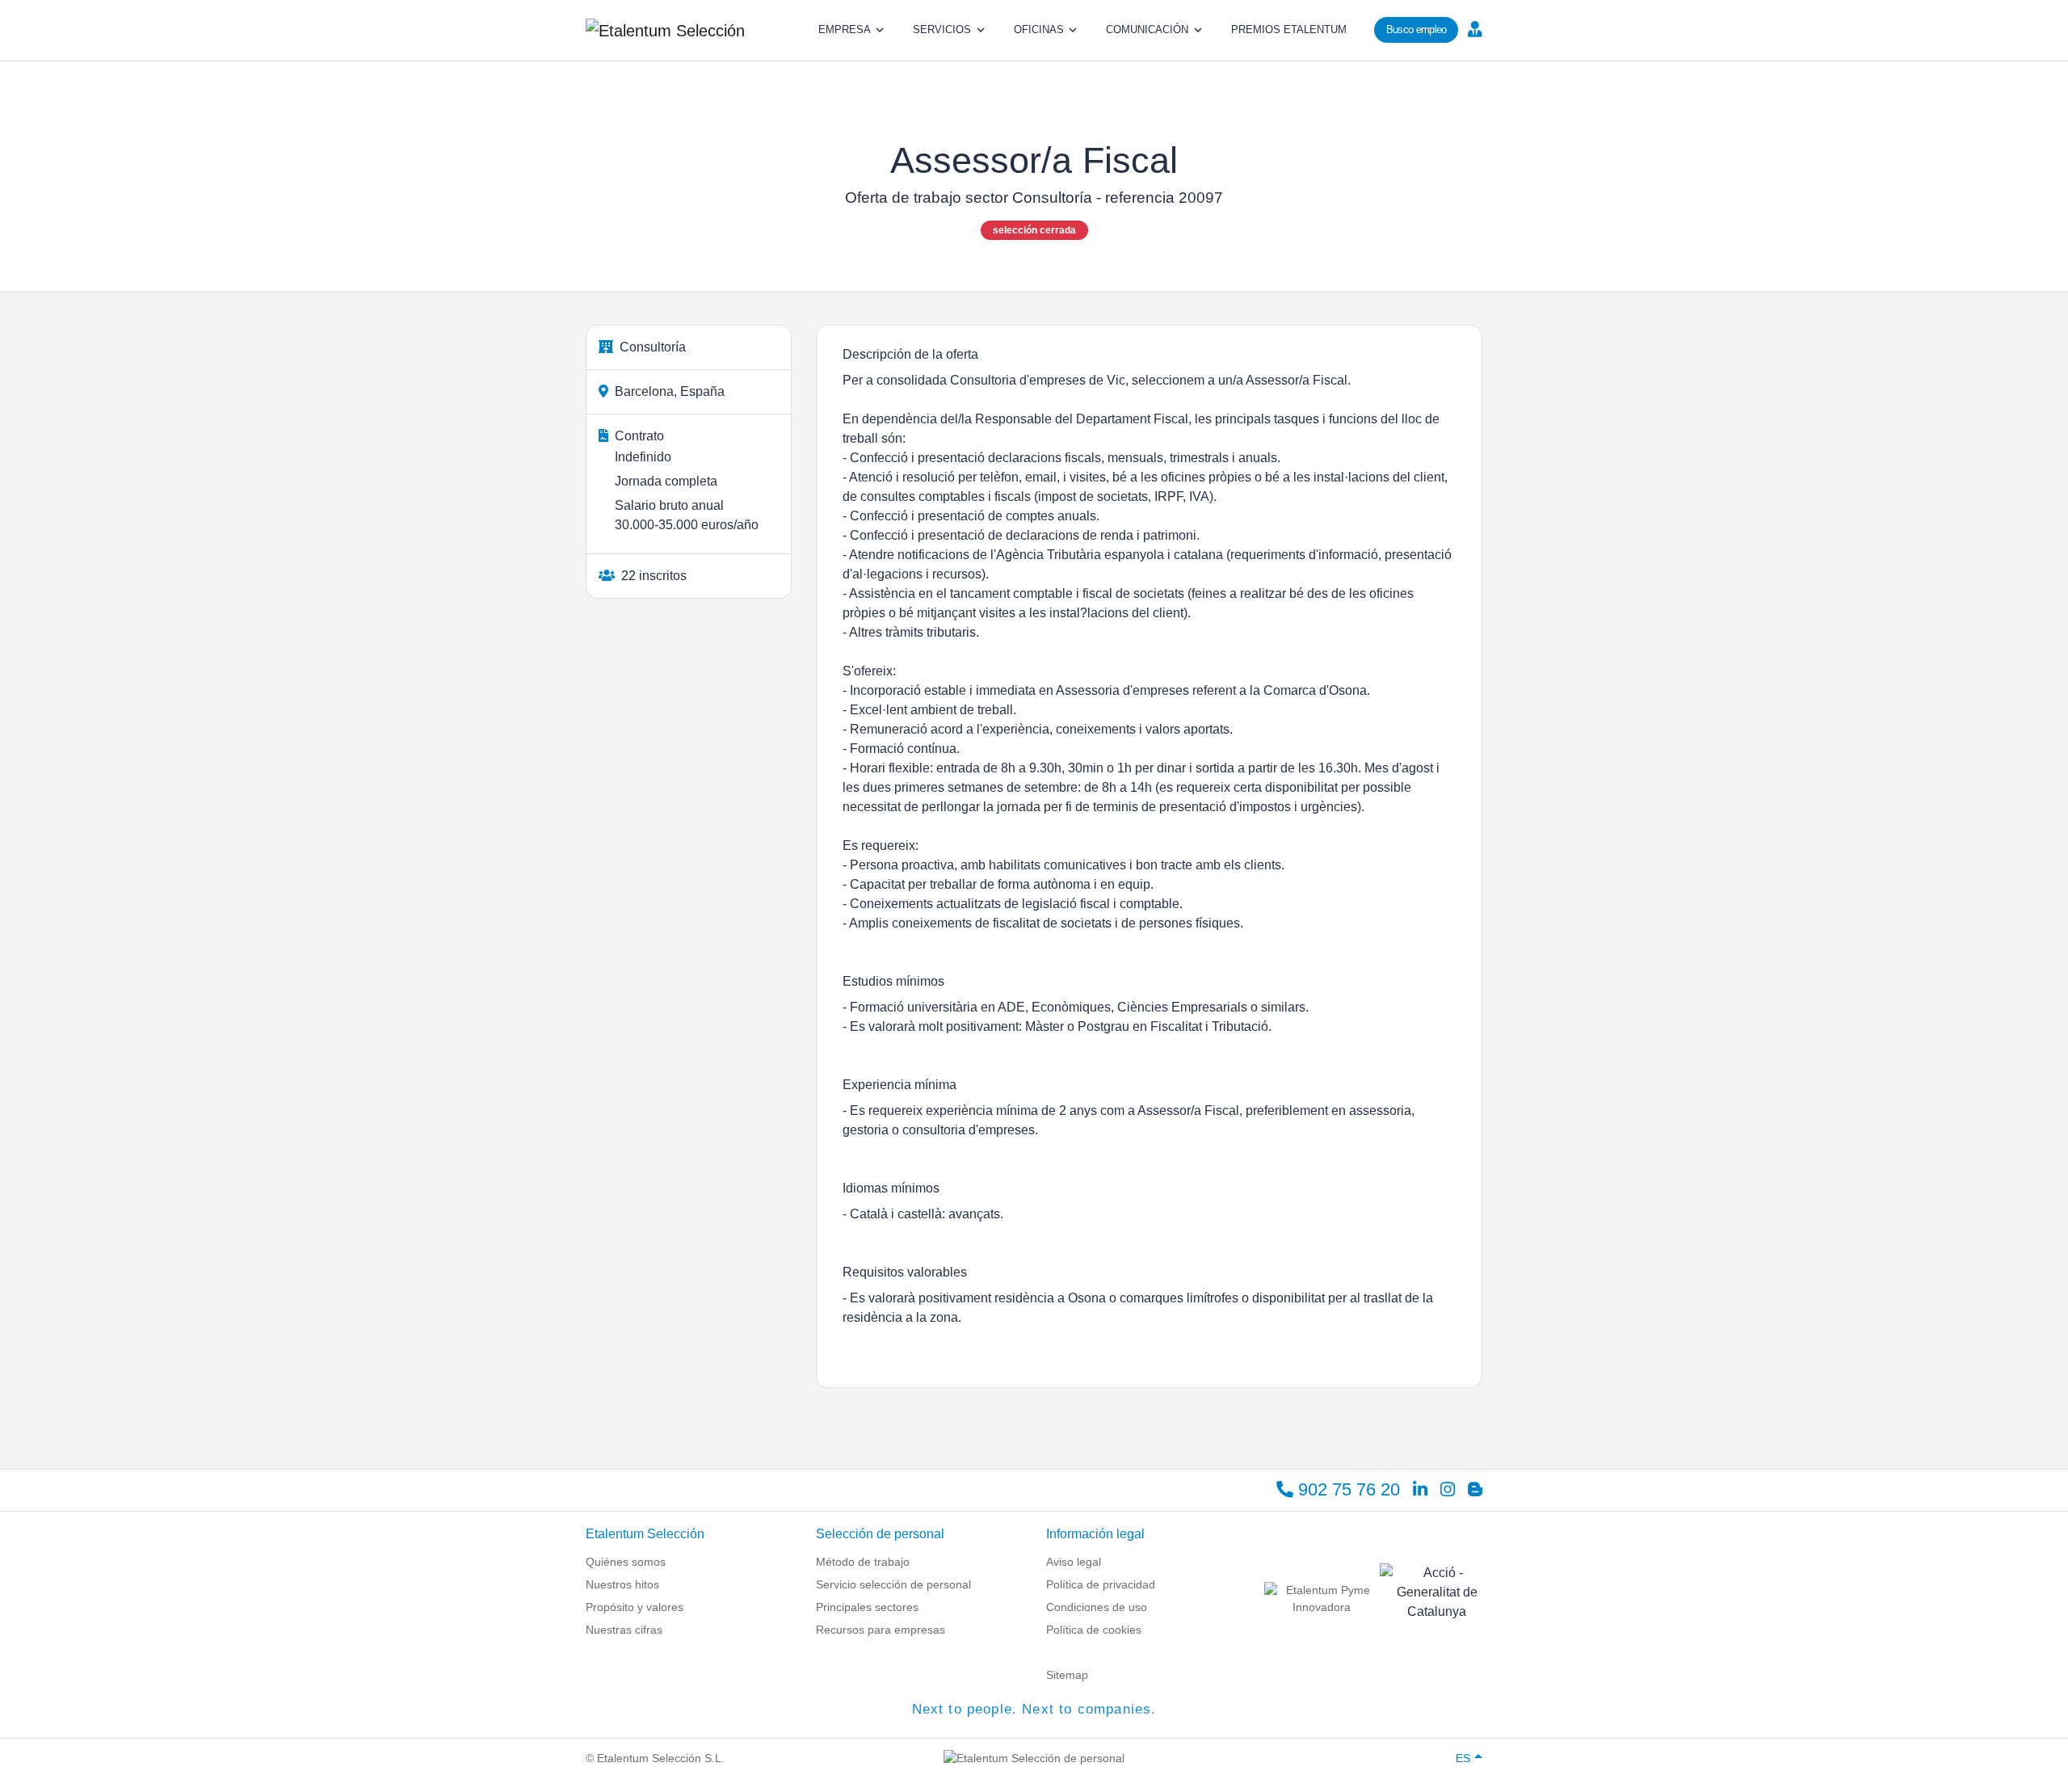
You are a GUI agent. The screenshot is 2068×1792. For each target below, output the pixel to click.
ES (1463, 1758)
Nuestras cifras (624, 1630)
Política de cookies (1094, 1630)
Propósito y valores (635, 1607)
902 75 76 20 (1347, 1489)
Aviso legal (1074, 1562)
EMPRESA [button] (845, 29)
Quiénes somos (626, 1562)
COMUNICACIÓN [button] (1147, 29)
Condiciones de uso (1097, 1607)
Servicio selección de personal (893, 1584)
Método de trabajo (863, 1562)
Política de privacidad (1101, 1584)
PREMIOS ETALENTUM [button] (1289, 29)
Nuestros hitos (622, 1584)
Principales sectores (867, 1607)
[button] (1473, 28)
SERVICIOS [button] (942, 29)
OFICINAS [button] (1039, 29)
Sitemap (1067, 1675)
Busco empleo (1416, 29)
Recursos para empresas (881, 1630)
